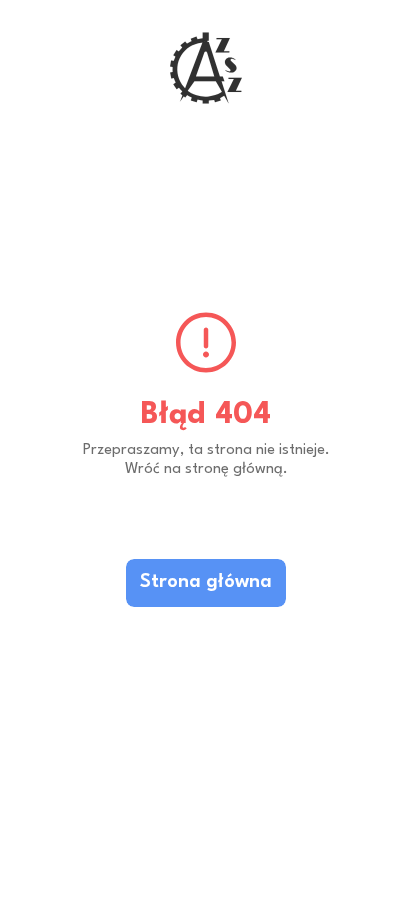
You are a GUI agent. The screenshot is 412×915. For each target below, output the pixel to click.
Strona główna (206, 582)
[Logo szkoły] (206, 68)
